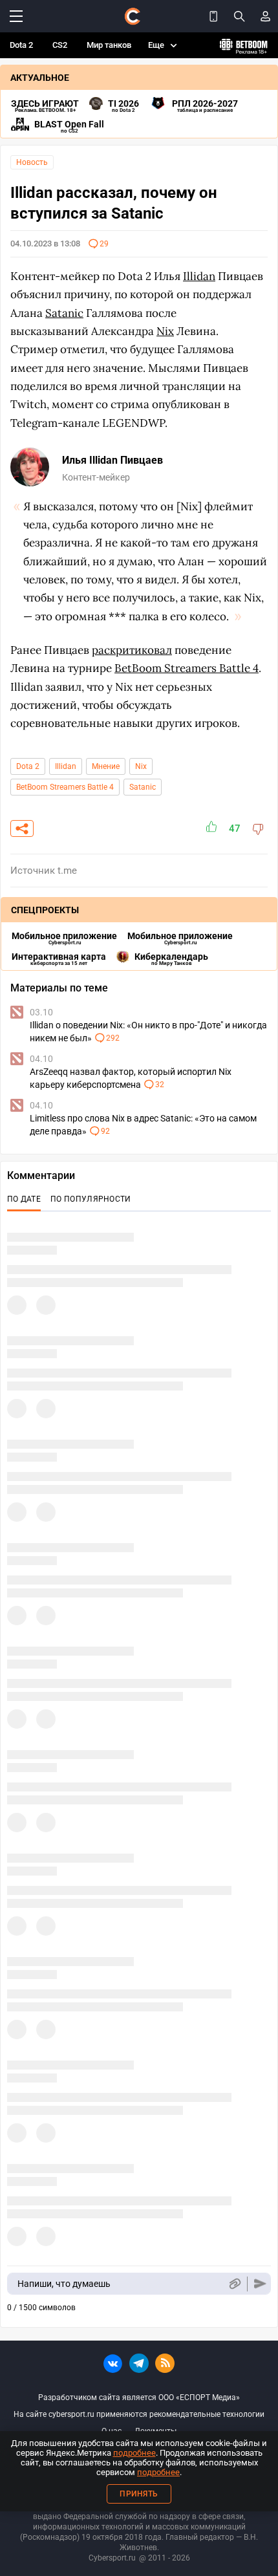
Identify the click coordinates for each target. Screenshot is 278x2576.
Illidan (66, 766)
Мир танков (109, 45)
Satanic (143, 787)
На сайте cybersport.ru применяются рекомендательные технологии (139, 2414)
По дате (24, 1199)
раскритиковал (132, 650)
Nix (141, 766)
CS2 (60, 45)
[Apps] (213, 16)
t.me (67, 871)
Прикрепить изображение (234, 2284)
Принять (139, 2494)
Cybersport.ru (112, 2558)
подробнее (134, 2453)
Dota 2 (21, 45)
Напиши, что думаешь (64, 2284)
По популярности (91, 1199)
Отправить (260, 2284)
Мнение (106, 766)
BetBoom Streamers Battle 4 (65, 787)
